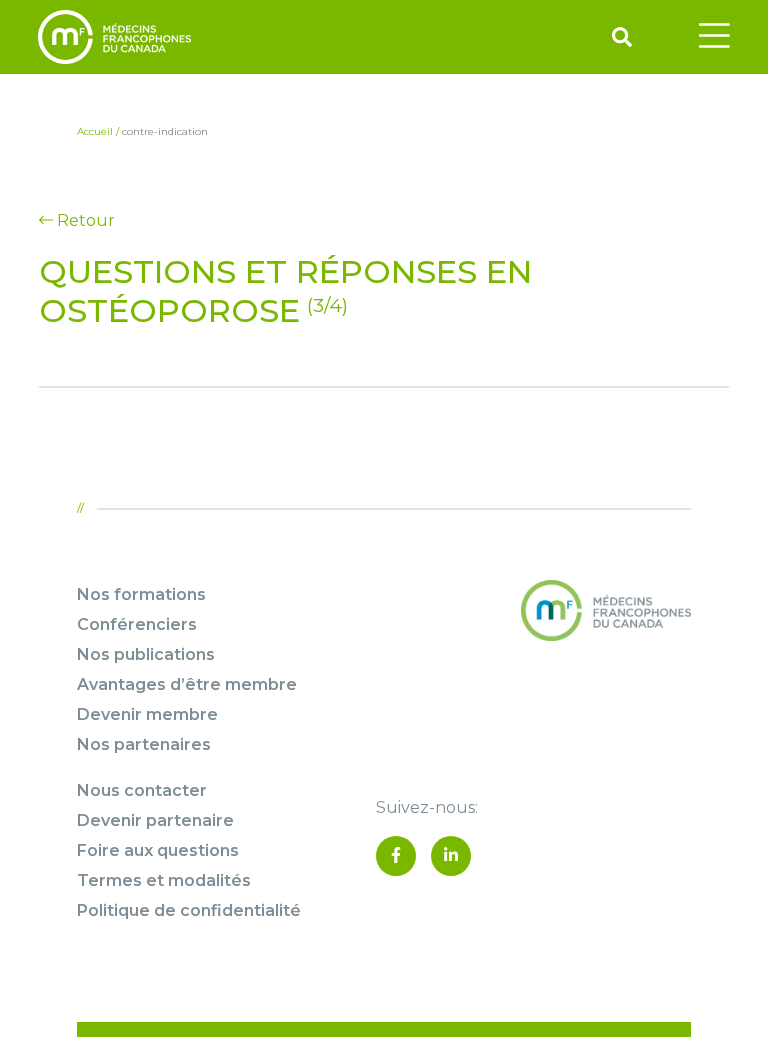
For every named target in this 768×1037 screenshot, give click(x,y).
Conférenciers (137, 624)
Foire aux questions (158, 850)
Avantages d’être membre (187, 684)
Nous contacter (142, 790)
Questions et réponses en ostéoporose (285, 290)
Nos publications (146, 654)
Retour (84, 220)
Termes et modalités (164, 880)
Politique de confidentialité (189, 910)
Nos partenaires (144, 744)
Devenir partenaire (155, 820)
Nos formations (141, 594)
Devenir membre (147, 714)
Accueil (95, 131)
